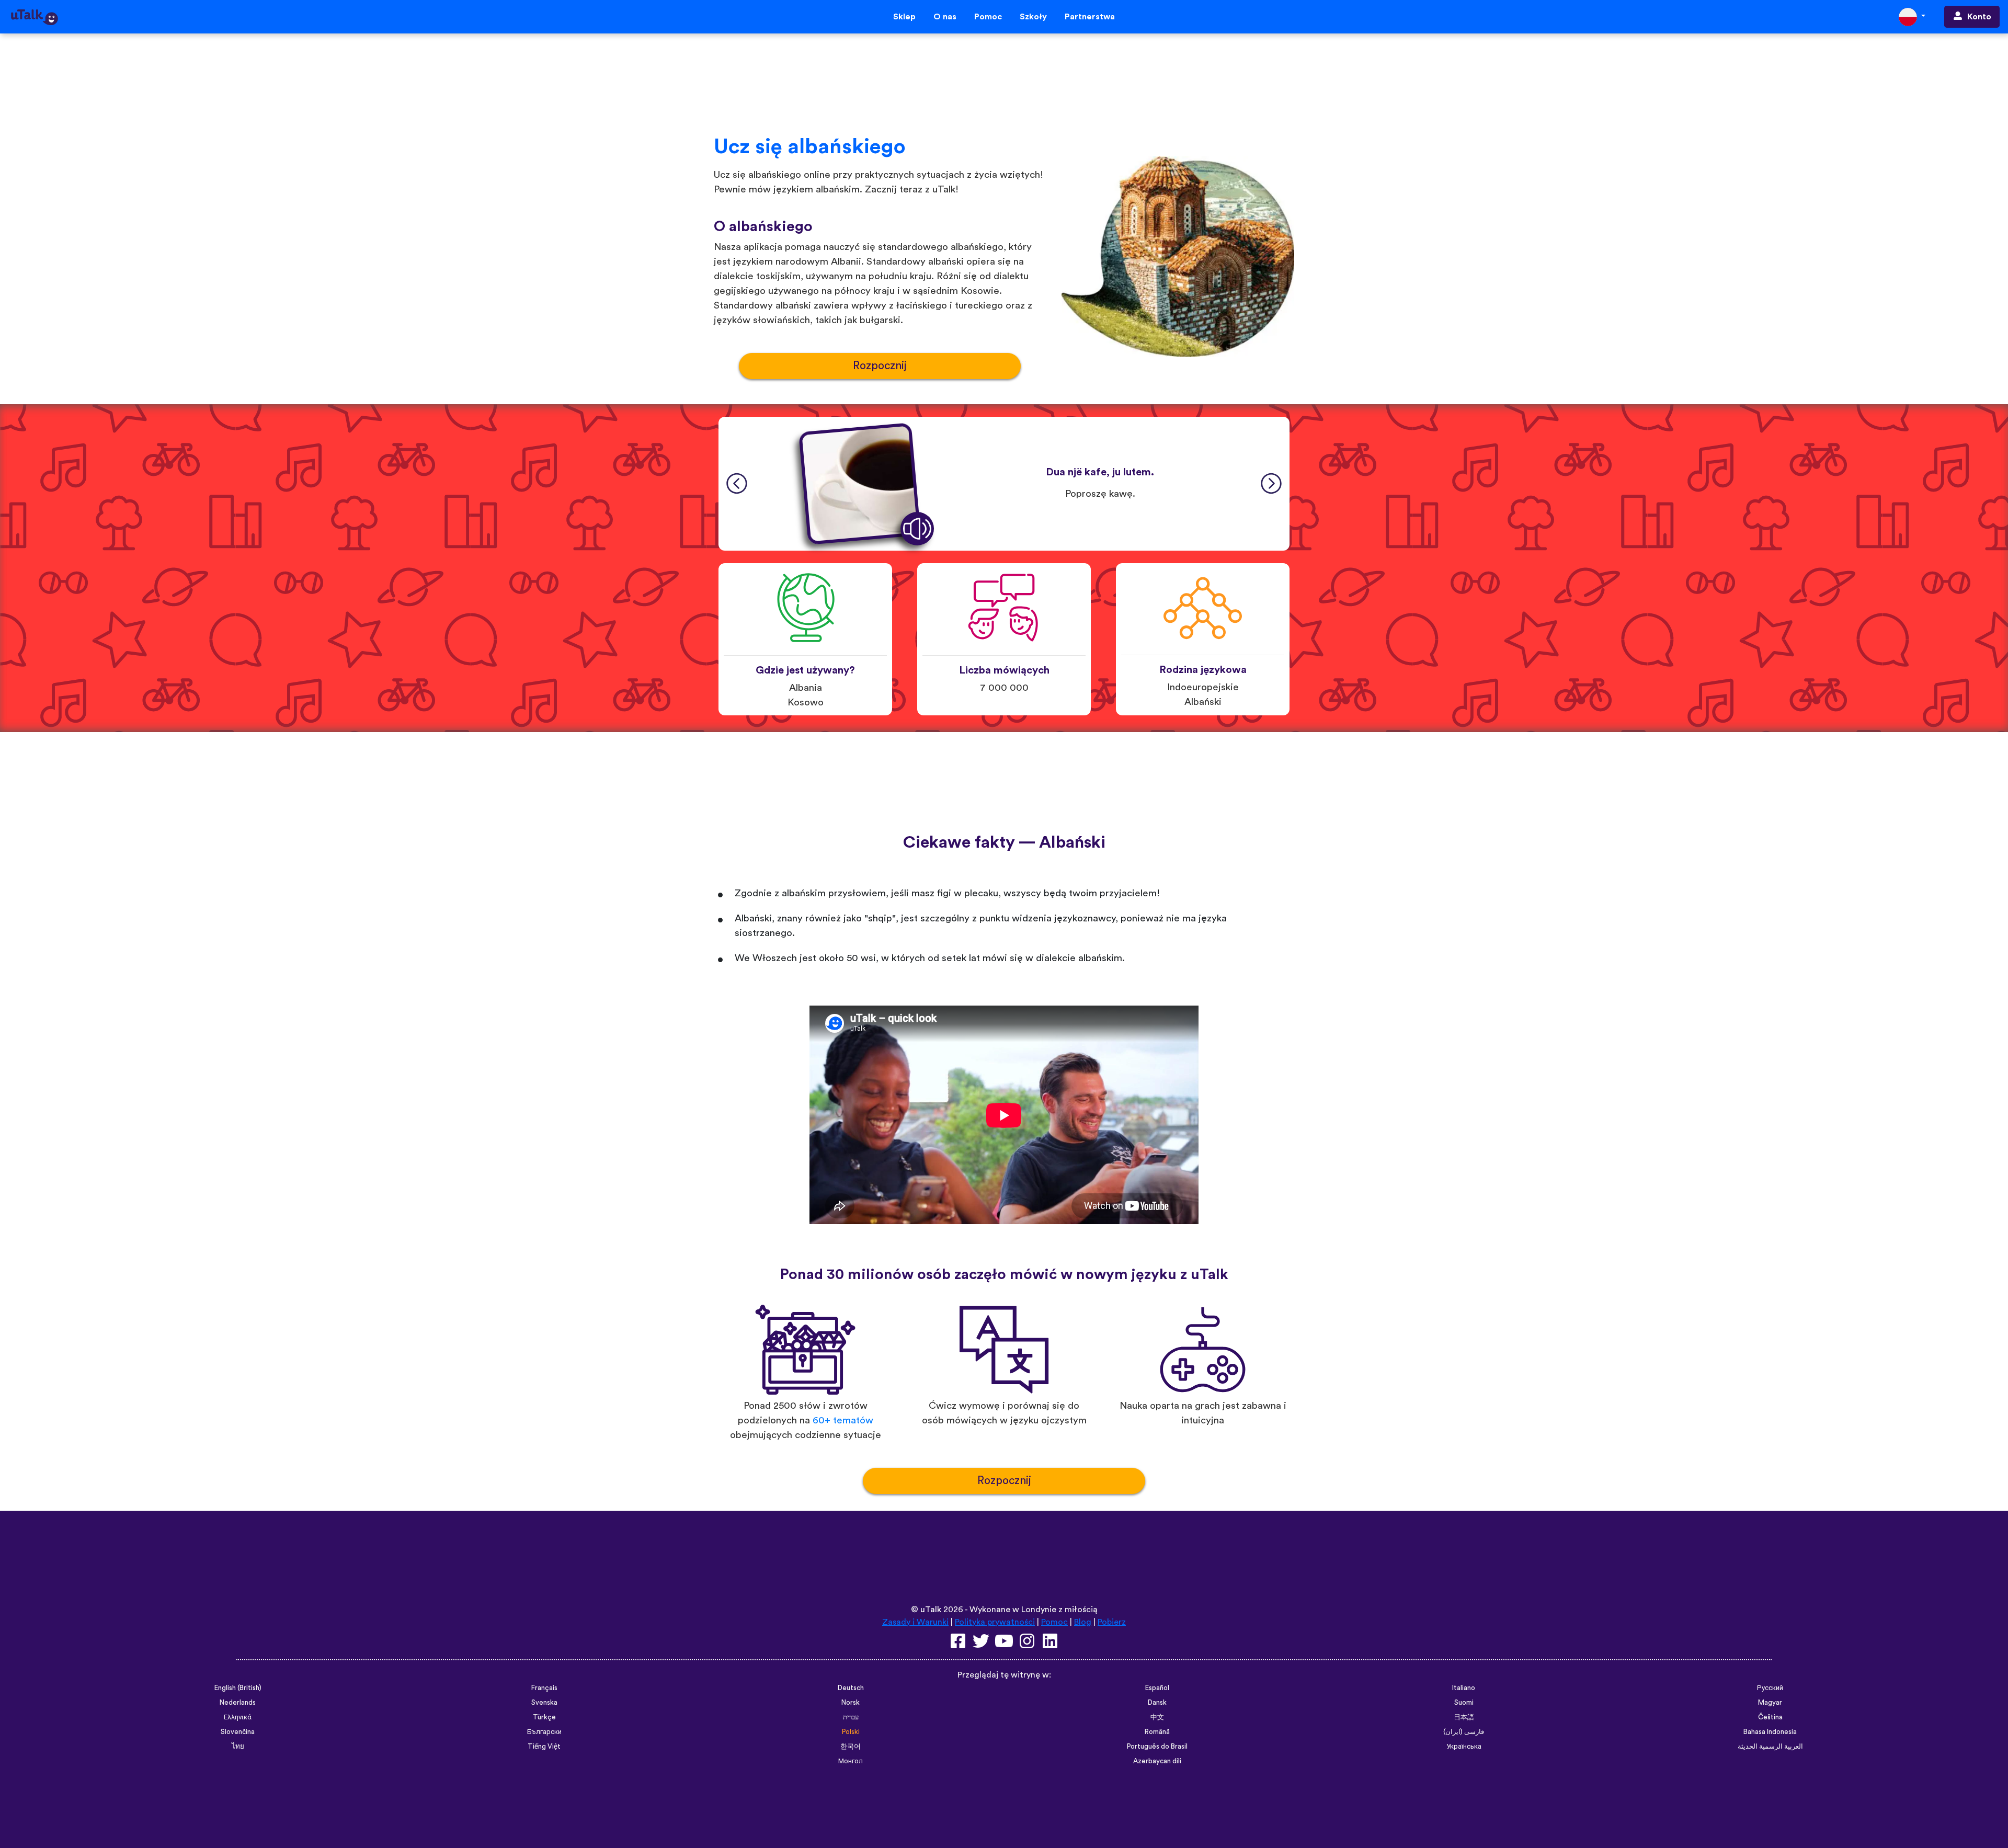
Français (544, 1688)
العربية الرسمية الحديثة (1770, 1747)
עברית (851, 1717)
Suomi (1464, 1703)
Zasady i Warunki (915, 1622)
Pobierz (1112, 1622)
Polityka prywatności (995, 1622)
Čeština (1770, 1717)
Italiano (1464, 1688)
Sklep (904, 17)
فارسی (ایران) (1464, 1732)
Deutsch (851, 1688)
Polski (851, 1732)
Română (1157, 1732)
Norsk (851, 1703)
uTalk (931, 1610)
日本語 (1464, 1717)
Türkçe (544, 1717)
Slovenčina (238, 1732)
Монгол (851, 1761)
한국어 (851, 1747)
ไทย (238, 1747)
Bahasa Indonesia (1770, 1732)
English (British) (238, 1688)
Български (544, 1732)
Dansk (1157, 1703)
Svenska (544, 1703)
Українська (1464, 1747)
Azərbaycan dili (1157, 1761)
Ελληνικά (238, 1717)
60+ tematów (843, 1421)
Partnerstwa (1090, 17)
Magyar (1770, 1703)
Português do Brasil (1157, 1747)
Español (1157, 1688)
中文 (1157, 1717)
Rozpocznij (880, 366)
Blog (1083, 1622)
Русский (1770, 1688)
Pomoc (988, 17)
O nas (945, 17)
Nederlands (238, 1703)
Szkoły (1033, 17)
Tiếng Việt (544, 1747)
